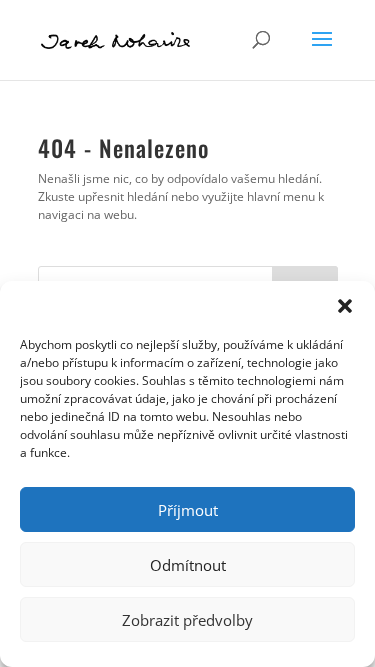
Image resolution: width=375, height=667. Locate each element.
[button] (345, 306)
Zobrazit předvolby (187, 620)
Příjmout (188, 510)
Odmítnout (188, 565)
